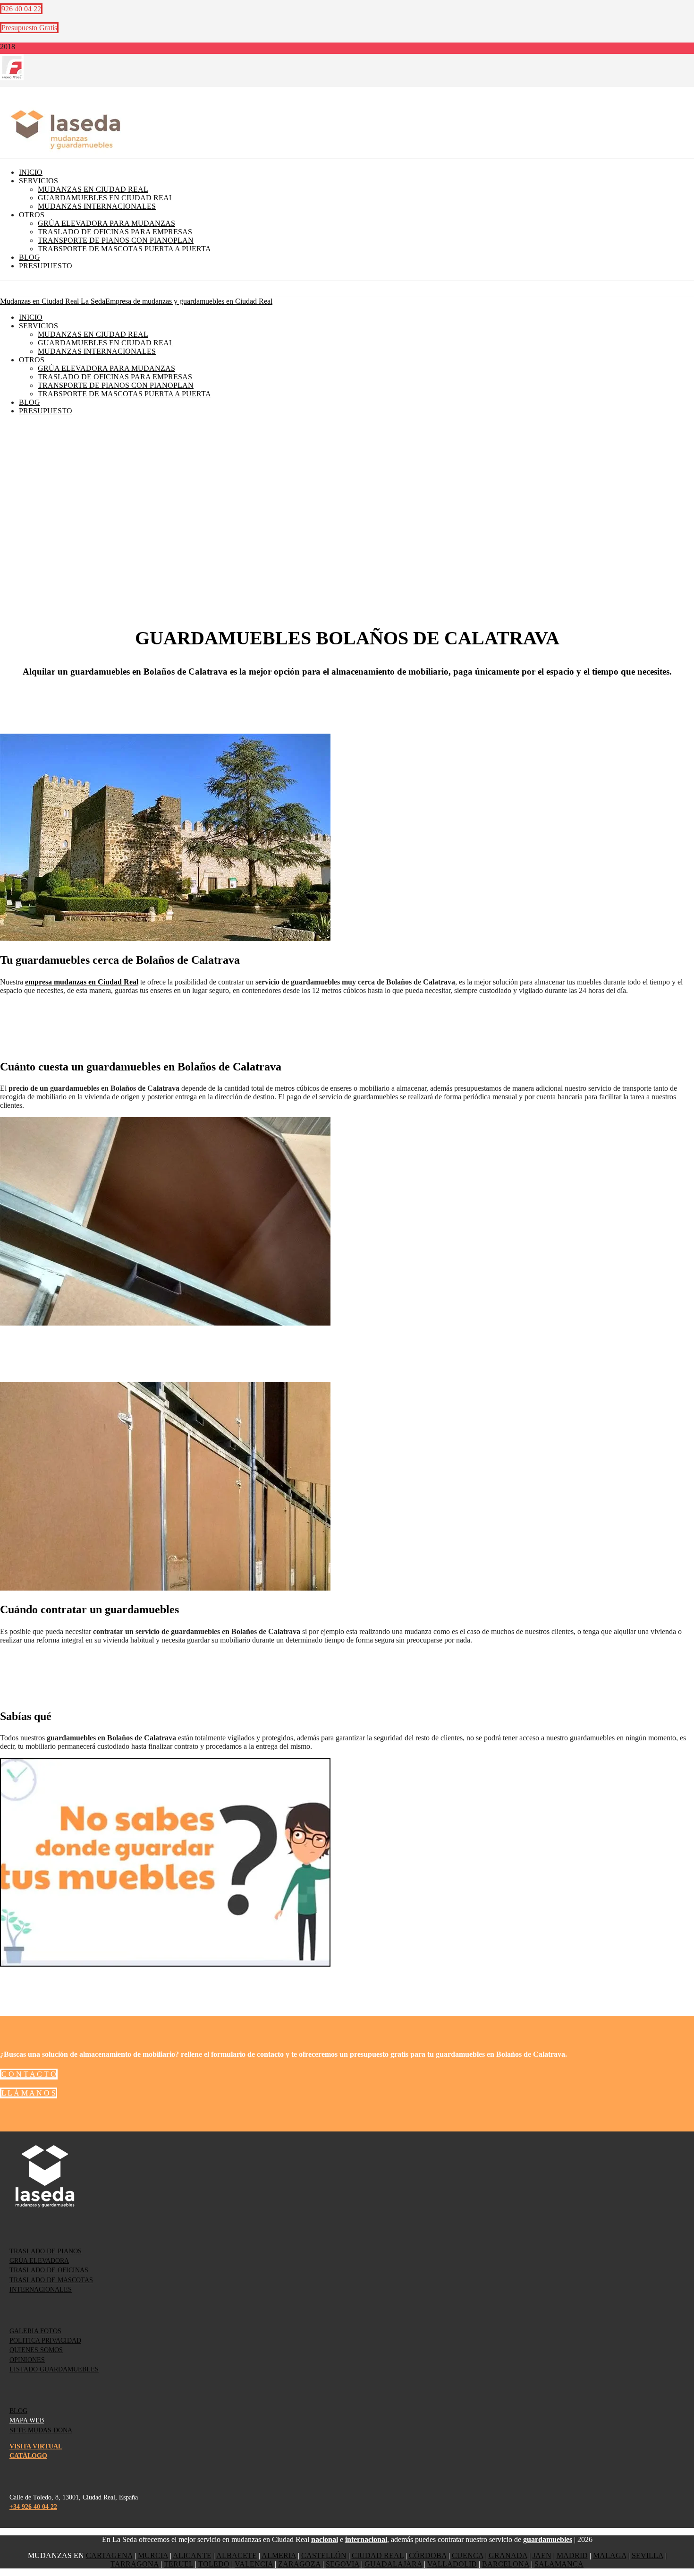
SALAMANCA (559, 2564)
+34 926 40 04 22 (33, 2507)
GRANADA (508, 2555)
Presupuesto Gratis (29, 28)
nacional (325, 2539)
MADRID (572, 2555)
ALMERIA (279, 2555)
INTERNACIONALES (41, 2289)
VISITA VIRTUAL (36, 2446)
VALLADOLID (452, 2564)
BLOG (18, 2411)
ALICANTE (192, 2555)
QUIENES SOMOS (36, 2350)
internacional (366, 2539)
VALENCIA (254, 2564)
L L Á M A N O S (29, 2093)
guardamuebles (548, 2539)
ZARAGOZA (299, 2564)
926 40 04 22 (21, 9)
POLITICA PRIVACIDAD (45, 2341)
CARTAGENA (109, 2555)
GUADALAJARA (393, 2564)
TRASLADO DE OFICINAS (49, 2270)
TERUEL (178, 2564)
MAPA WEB (27, 2420)
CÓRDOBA (428, 2555)
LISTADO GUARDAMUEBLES (54, 2369)
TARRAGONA (135, 2564)
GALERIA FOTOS (35, 2331)
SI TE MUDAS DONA (41, 2430)
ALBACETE (237, 2555)
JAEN (542, 2555)
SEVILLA (647, 2555)
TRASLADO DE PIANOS (46, 2251)
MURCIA (153, 2555)
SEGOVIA (343, 2564)
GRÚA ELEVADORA (39, 2261)
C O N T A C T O (29, 2074)
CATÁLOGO (28, 2456)
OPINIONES (27, 2360)
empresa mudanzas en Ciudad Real (82, 982)
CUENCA (468, 2555)
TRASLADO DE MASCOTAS (51, 2280)
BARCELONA (506, 2564)
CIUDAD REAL (378, 2555)
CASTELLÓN (324, 2555)
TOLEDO (214, 2564)
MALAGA (610, 2555)
